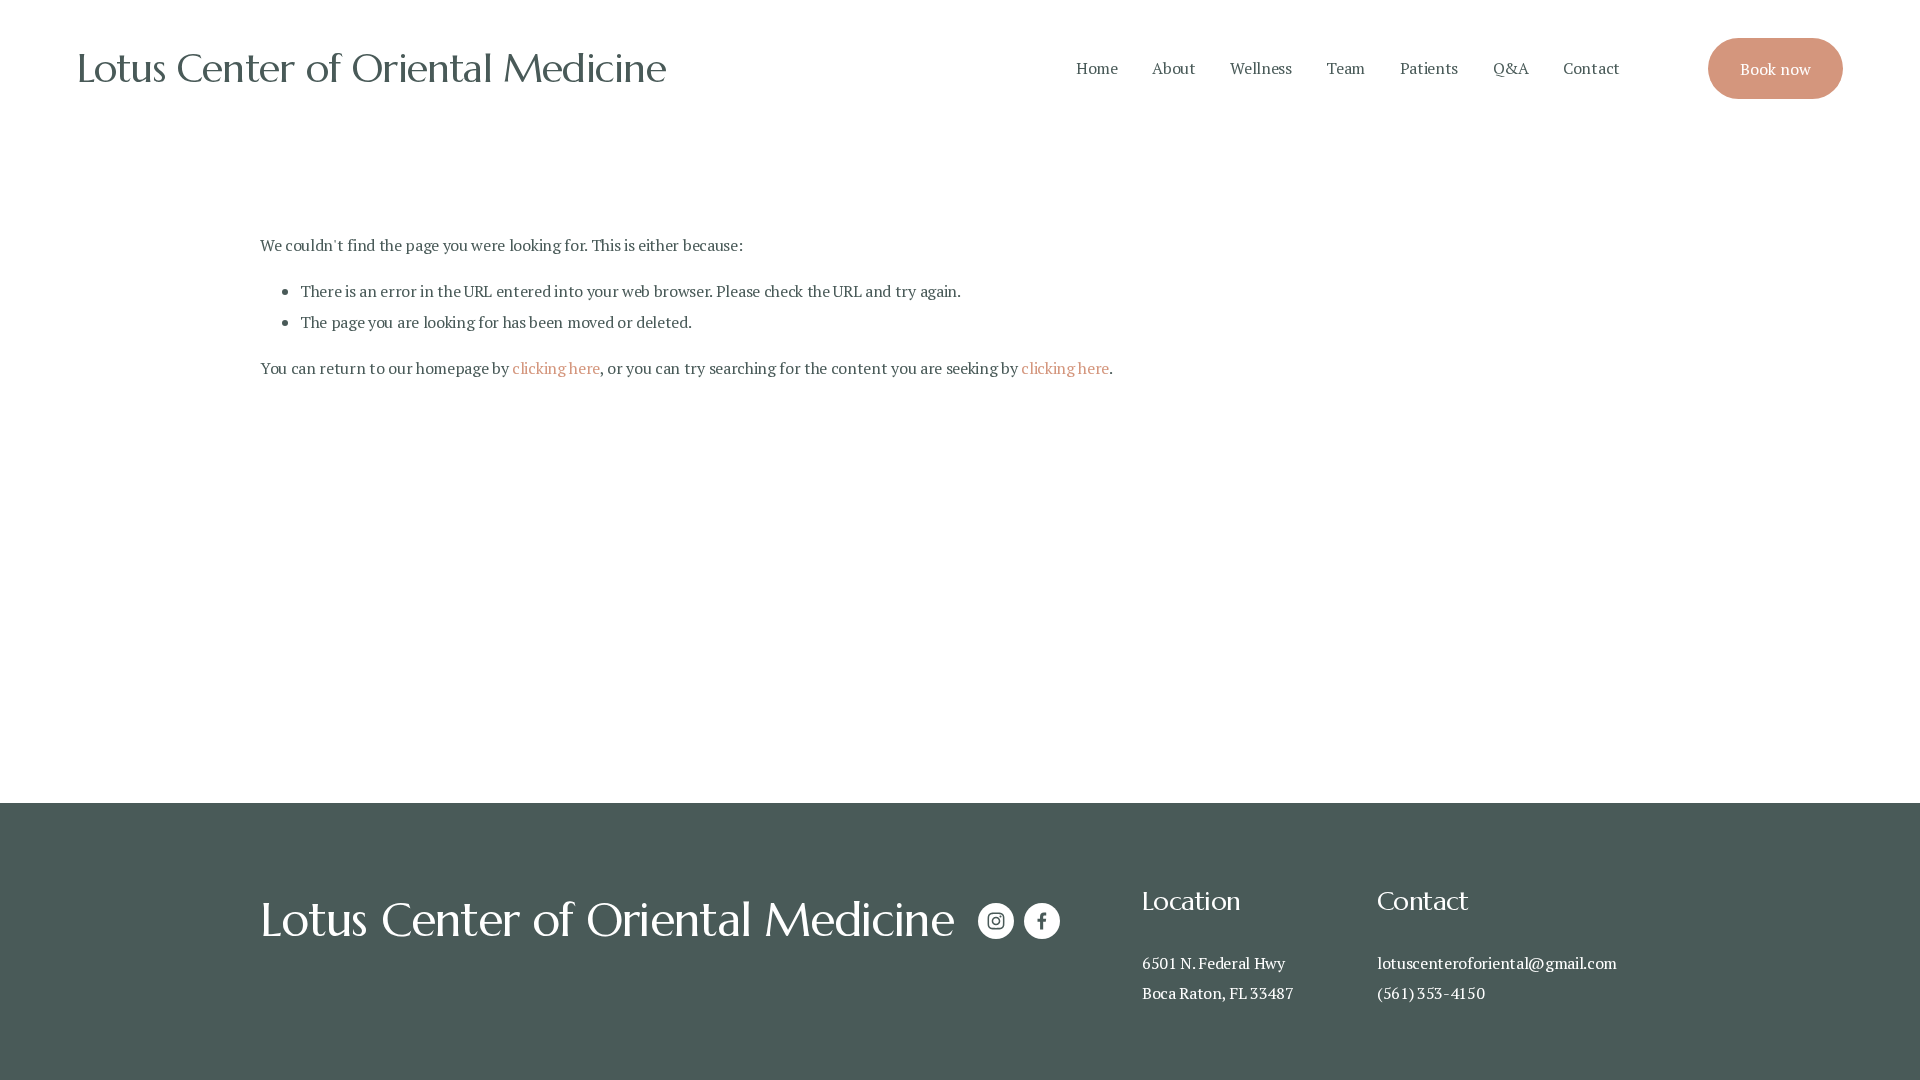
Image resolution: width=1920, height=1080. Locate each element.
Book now (1775, 69)
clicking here (556, 368)
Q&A (1511, 68)
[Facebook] (1042, 921)
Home (1097, 68)
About (1173, 68)
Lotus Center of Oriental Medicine (371, 68)
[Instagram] (996, 921)
